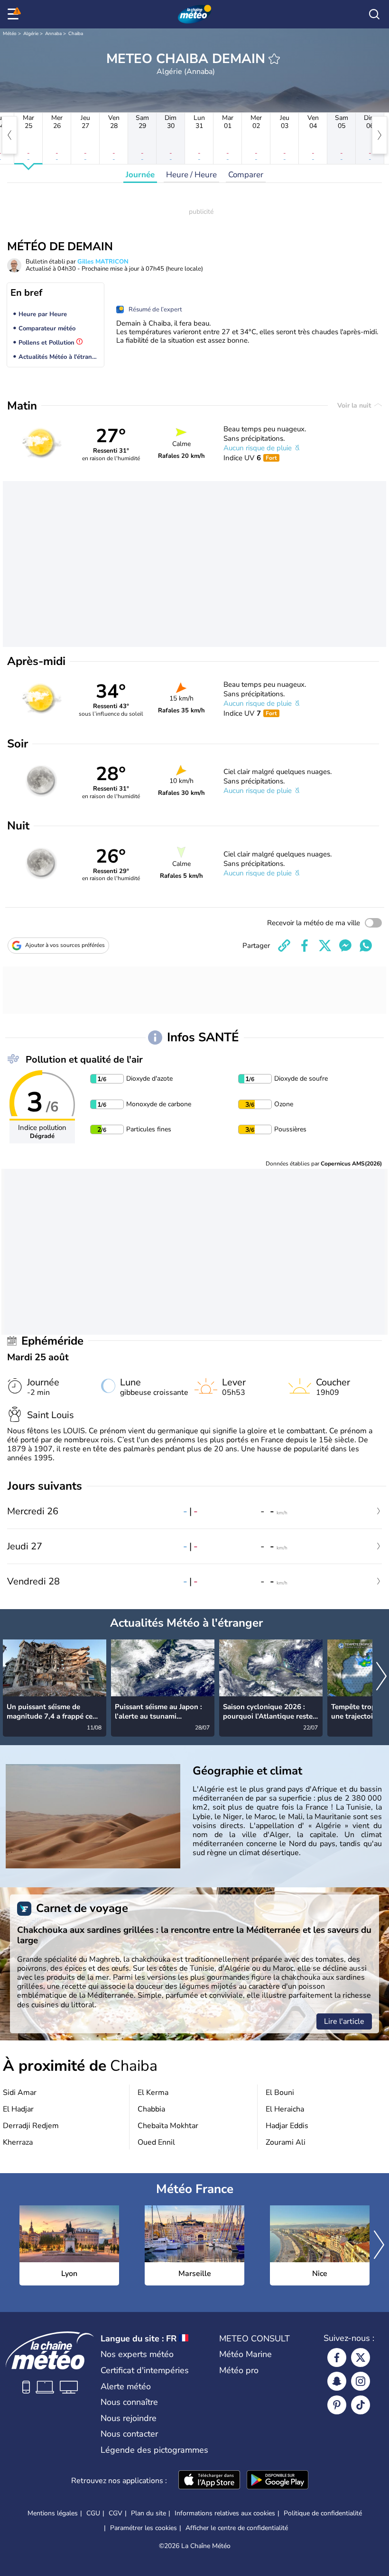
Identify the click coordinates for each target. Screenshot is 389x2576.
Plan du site (148, 2513)
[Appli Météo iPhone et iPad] (209, 2481)
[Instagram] (361, 2381)
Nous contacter (129, 2434)
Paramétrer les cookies (144, 2528)
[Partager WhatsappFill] (366, 946)
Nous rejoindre (129, 2418)
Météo (10, 34)
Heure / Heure (191, 175)
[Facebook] (337, 2358)
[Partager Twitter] (325, 946)
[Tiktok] (361, 2405)
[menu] (15, 14)
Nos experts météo (137, 2354)
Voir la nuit (355, 405)
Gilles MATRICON (103, 262)
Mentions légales (53, 2513)
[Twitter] (361, 2358)
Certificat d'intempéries (145, 2370)
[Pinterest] (337, 2405)
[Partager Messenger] (345, 946)
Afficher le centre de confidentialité (237, 2528)
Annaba (53, 34)
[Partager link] (284, 946)
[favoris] (274, 59)
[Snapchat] (337, 2381)
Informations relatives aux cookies (225, 2513)
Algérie (31, 34)
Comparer (246, 175)
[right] (380, 135)
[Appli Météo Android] (278, 2481)
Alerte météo (126, 2386)
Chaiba (76, 34)
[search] (374, 14)
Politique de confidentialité (323, 2513)
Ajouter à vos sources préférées (65, 945)
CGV (116, 2513)
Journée (140, 175)
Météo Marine (245, 2354)
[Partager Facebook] (305, 946)
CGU (93, 2513)
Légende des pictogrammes (154, 2450)
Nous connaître (129, 2402)
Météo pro (239, 2370)
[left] (9, 135)
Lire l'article (344, 2021)
